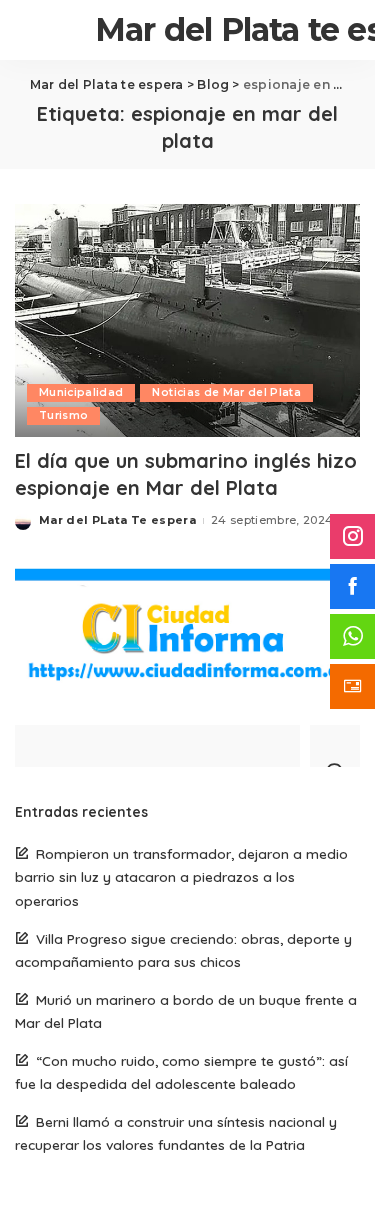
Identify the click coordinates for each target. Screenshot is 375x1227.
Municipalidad (81, 392)
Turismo (63, 415)
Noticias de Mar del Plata (226, 392)
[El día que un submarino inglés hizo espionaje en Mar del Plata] (187, 320)
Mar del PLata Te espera (117, 520)
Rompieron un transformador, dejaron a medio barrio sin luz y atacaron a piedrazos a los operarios (181, 876)
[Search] (335, 746)
